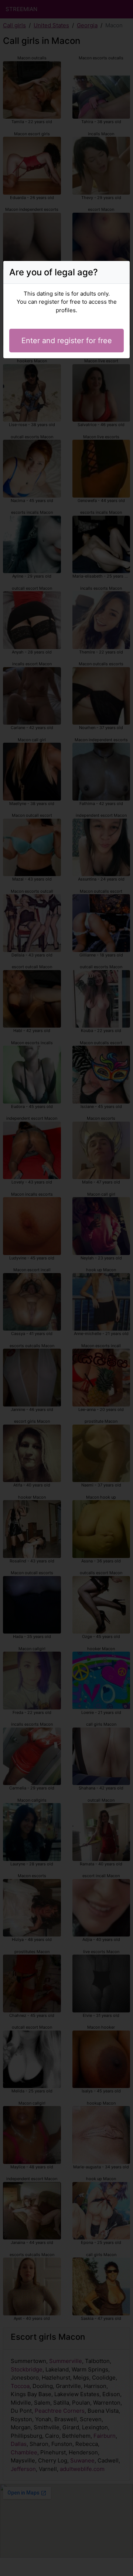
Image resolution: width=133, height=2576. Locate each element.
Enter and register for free (67, 341)
